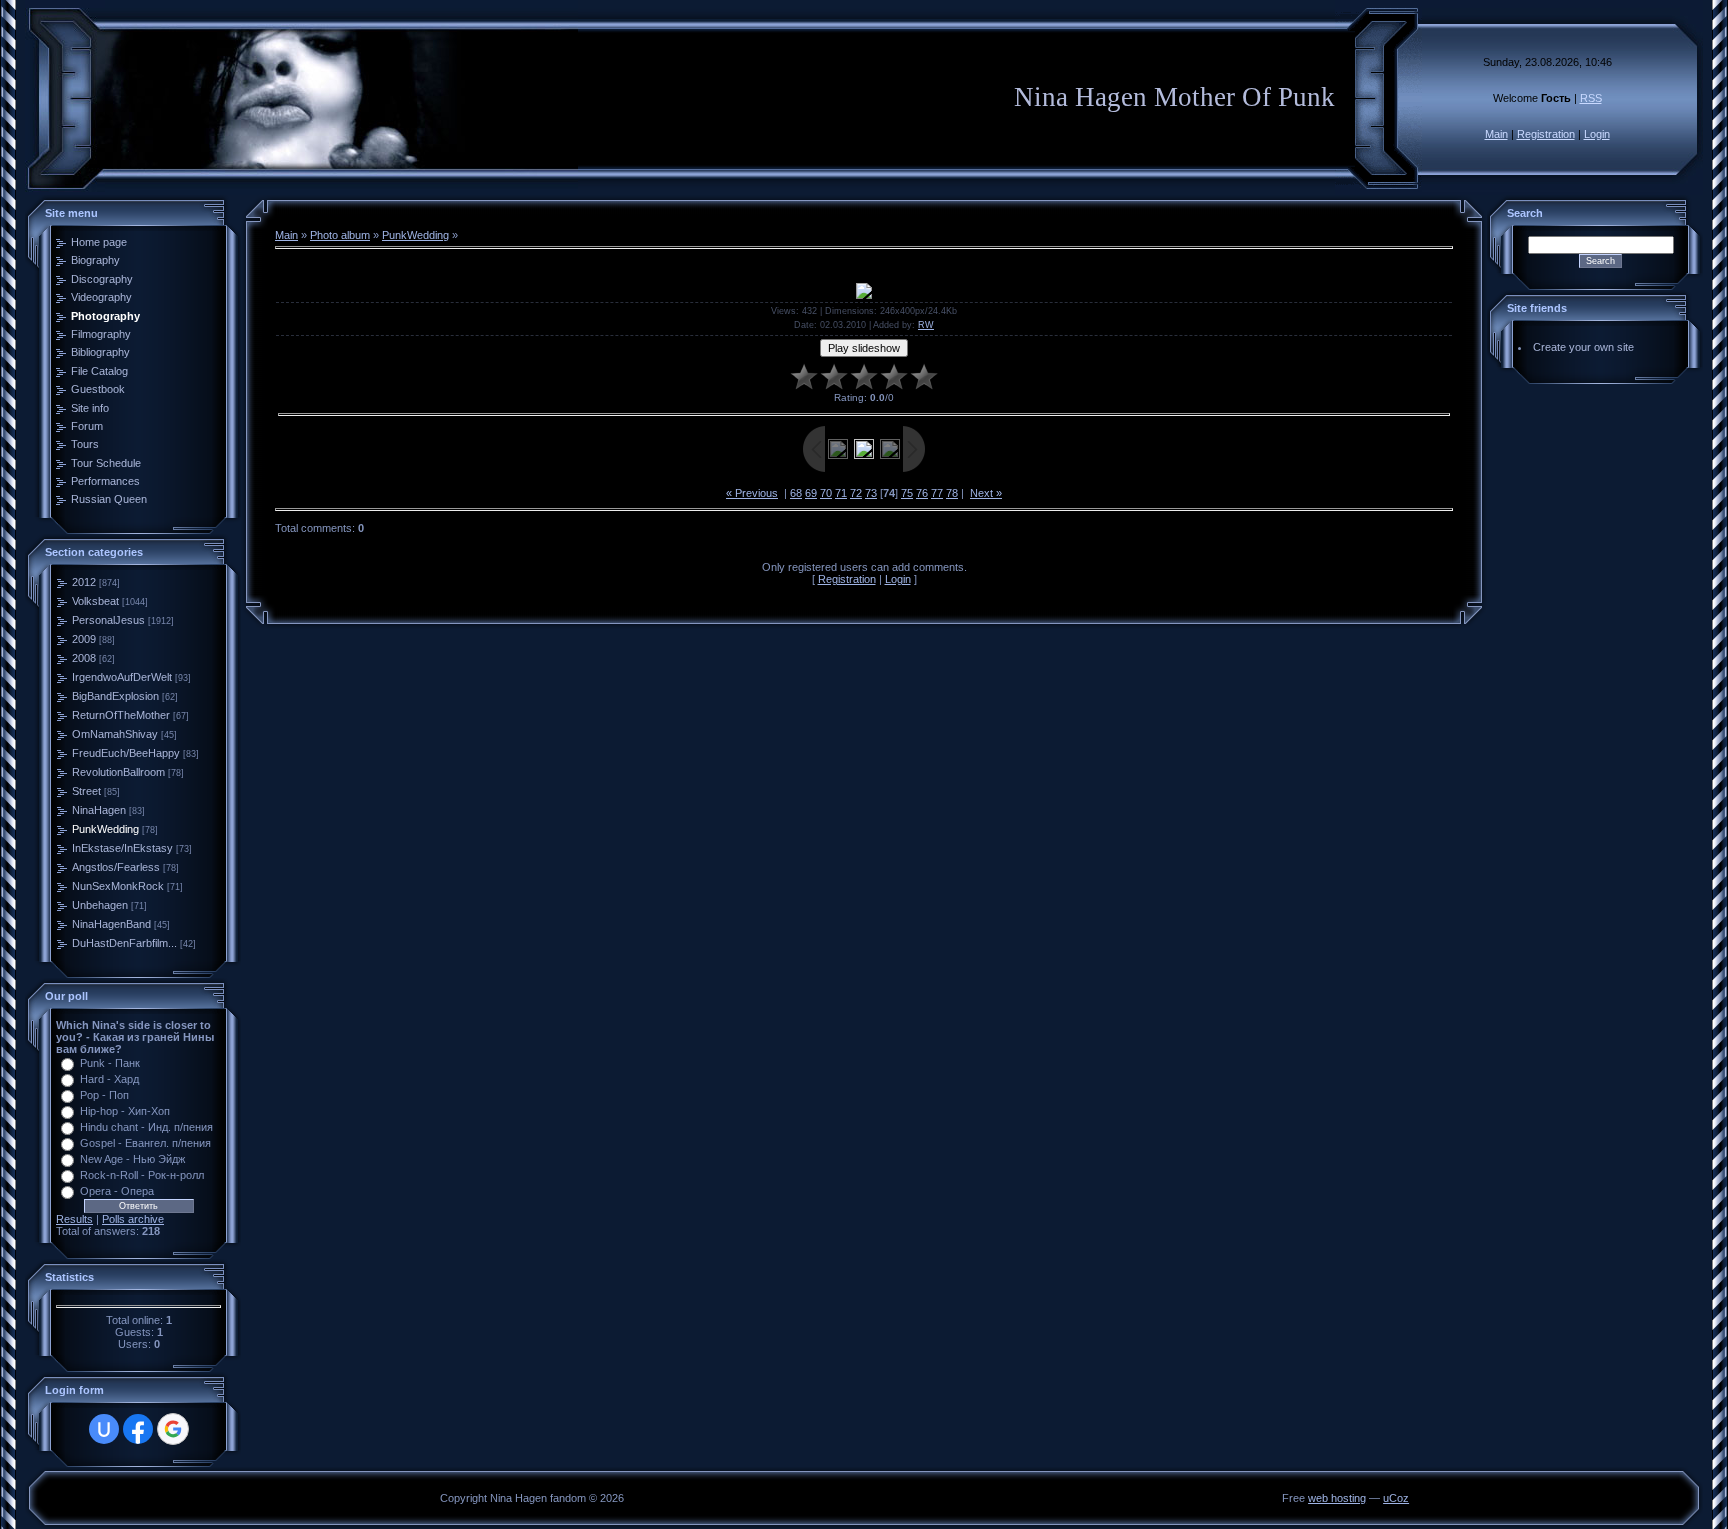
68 (796, 493)
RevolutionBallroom (118, 772)
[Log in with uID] (104, 1429)
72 (856, 493)
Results (74, 1219)
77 (937, 493)
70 (826, 493)
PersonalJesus (108, 620)
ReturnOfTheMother (121, 715)
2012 (84, 582)
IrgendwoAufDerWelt (122, 677)
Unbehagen (100, 905)
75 (907, 493)
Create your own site (1583, 347)
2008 (84, 658)
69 (811, 493)
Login (1597, 134)
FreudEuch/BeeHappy (126, 753)
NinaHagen (99, 810)
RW (926, 325)
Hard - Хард (109, 1079)
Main (1496, 134)
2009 (84, 639)
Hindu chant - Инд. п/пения (146, 1127)
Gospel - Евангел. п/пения (145, 1143)
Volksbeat (95, 601)
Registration (1546, 134)
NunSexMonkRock (118, 886)
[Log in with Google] (173, 1429)
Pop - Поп (104, 1095)
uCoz (1396, 1498)
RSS (1591, 98)
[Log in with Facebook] (138, 1429)
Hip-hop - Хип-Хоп (125, 1111)
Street (86, 791)
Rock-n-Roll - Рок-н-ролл (142, 1175)
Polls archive (133, 1219)
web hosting (1337, 1498)
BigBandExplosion (115, 696)
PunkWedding (105, 829)
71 (841, 493)
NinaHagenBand (111, 924)
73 (871, 493)
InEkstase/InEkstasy (122, 848)
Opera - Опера (117, 1191)
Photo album (340, 235)
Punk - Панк (110, 1063)
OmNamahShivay (115, 734)
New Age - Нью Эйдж (132, 1159)
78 (952, 493)
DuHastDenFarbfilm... (124, 943)
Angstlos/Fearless (116, 867)
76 (922, 493)
